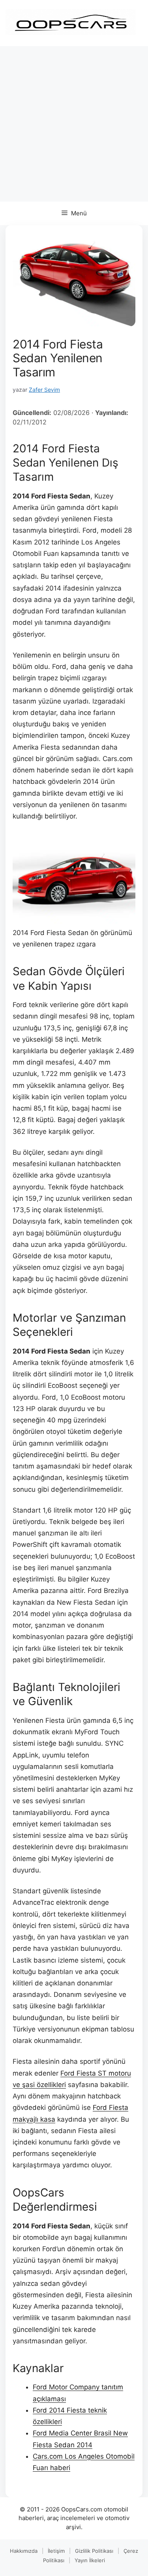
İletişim (56, 2551)
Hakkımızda (24, 2551)
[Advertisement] (74, 124)
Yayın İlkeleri (90, 2560)
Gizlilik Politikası (94, 2551)
